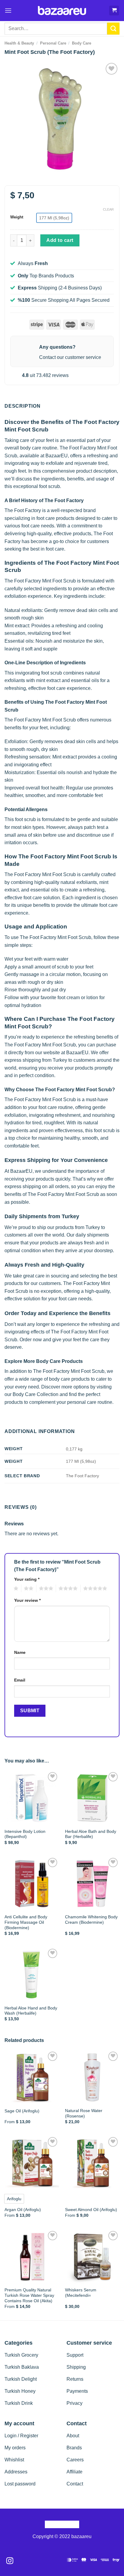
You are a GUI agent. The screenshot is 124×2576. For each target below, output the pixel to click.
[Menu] (8, 10)
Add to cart (60, 240)
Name (20, 1652)
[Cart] (114, 11)
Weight (17, 217)
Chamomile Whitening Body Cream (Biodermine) (91, 1920)
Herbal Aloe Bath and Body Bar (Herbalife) (91, 1834)
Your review (27, 1600)
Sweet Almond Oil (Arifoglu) (91, 2210)
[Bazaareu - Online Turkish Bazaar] (62, 11)
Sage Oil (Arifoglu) (22, 2111)
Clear (108, 209)
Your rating (27, 1579)
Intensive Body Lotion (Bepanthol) (25, 1834)
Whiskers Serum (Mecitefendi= (81, 2293)
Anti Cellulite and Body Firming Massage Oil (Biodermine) (26, 1922)
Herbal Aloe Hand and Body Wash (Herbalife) (31, 2011)
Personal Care (53, 43)
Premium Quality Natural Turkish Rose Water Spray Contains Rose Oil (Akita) (29, 2295)
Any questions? (57, 347)
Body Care (82, 43)
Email (20, 1680)
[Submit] (113, 29)
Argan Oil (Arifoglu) (23, 2210)
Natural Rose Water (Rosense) (84, 2113)
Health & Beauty (19, 43)
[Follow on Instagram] (10, 2561)
